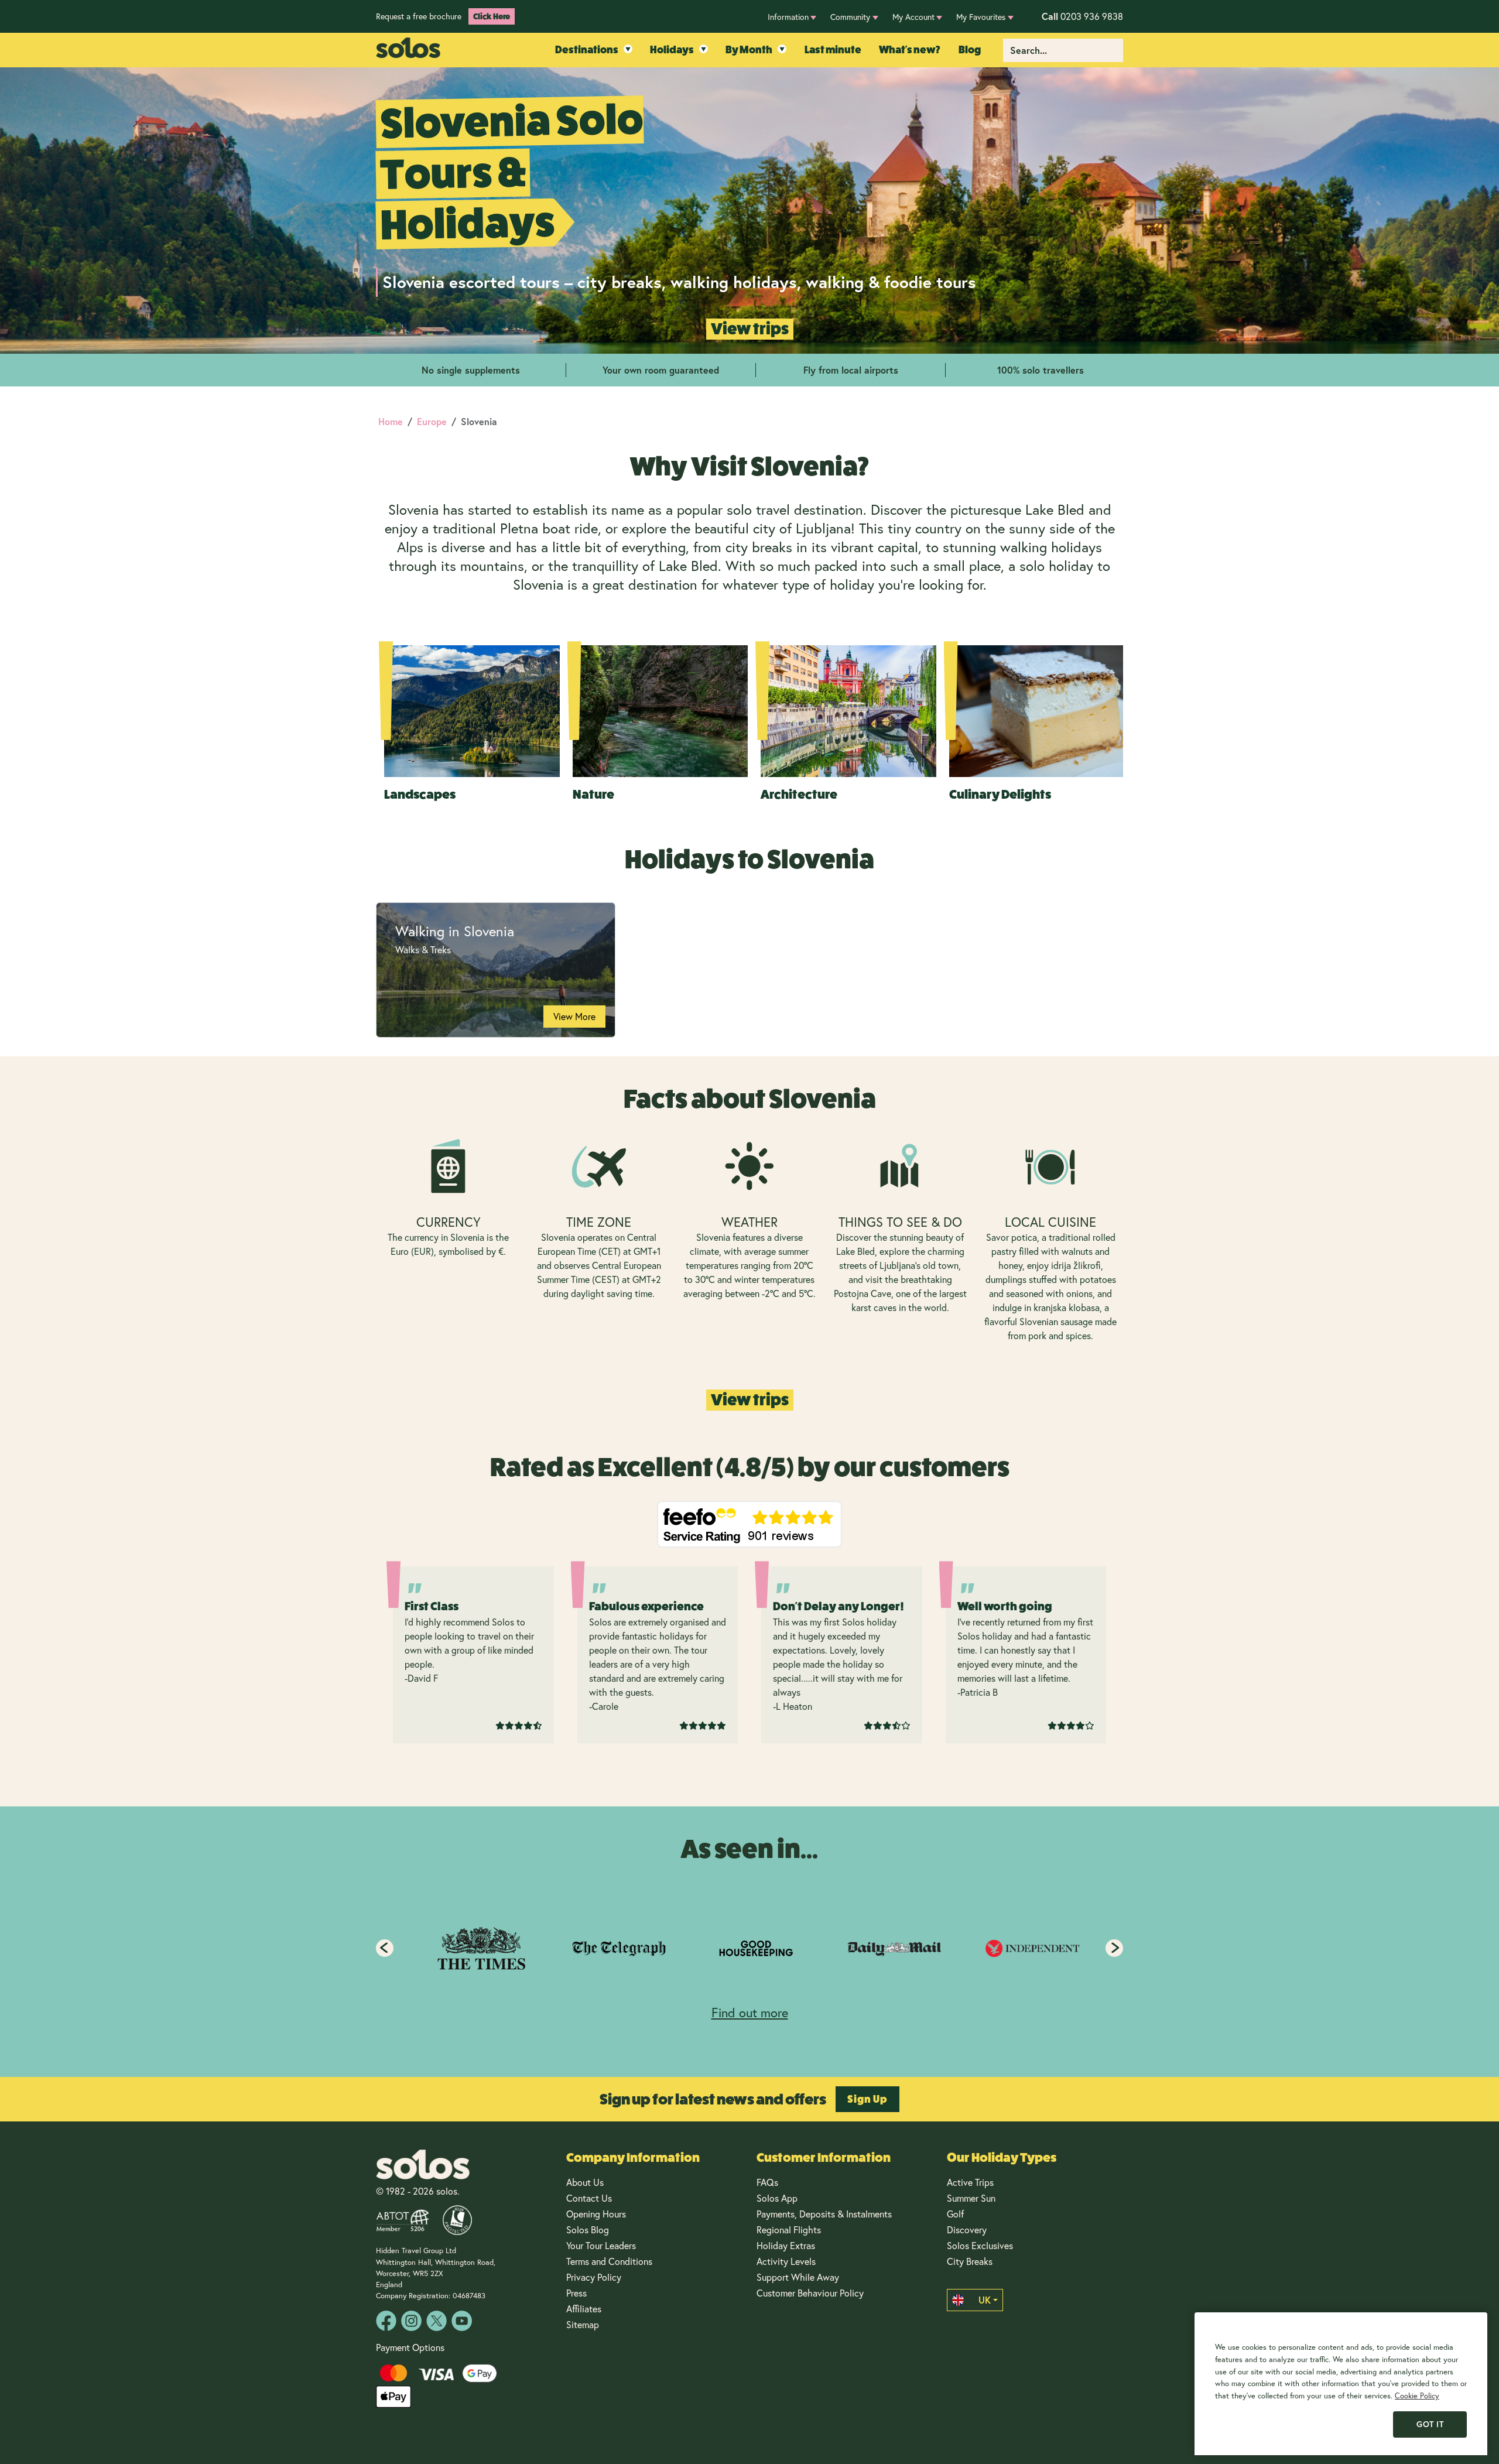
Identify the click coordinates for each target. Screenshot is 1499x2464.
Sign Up (867, 2099)
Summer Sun (971, 2198)
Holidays (672, 50)
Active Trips (970, 2182)
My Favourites (981, 17)
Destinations (587, 50)
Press (576, 2293)
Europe (432, 421)
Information (788, 17)
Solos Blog (588, 2229)
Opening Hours (596, 2214)
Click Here (492, 16)
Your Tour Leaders (601, 2245)
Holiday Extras (786, 2245)
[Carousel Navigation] (749, 1948)
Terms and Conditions (609, 2261)
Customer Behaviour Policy (810, 2293)
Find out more (750, 2012)
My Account (913, 17)
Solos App (777, 2198)
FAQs (767, 2182)
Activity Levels (786, 2261)
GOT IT (1430, 2424)
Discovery (967, 2229)
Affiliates (584, 2309)
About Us (585, 2182)
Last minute (833, 50)
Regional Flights (789, 2229)
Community (850, 17)
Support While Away (798, 2277)
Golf (955, 2214)
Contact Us (589, 2198)
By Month (749, 50)
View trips (750, 329)
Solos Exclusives (980, 2245)
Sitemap (583, 2324)
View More (574, 1016)
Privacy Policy (594, 2277)
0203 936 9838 (1082, 16)
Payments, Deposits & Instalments (824, 2214)
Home (391, 421)
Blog (970, 50)
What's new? (910, 50)
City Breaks (970, 2261)
